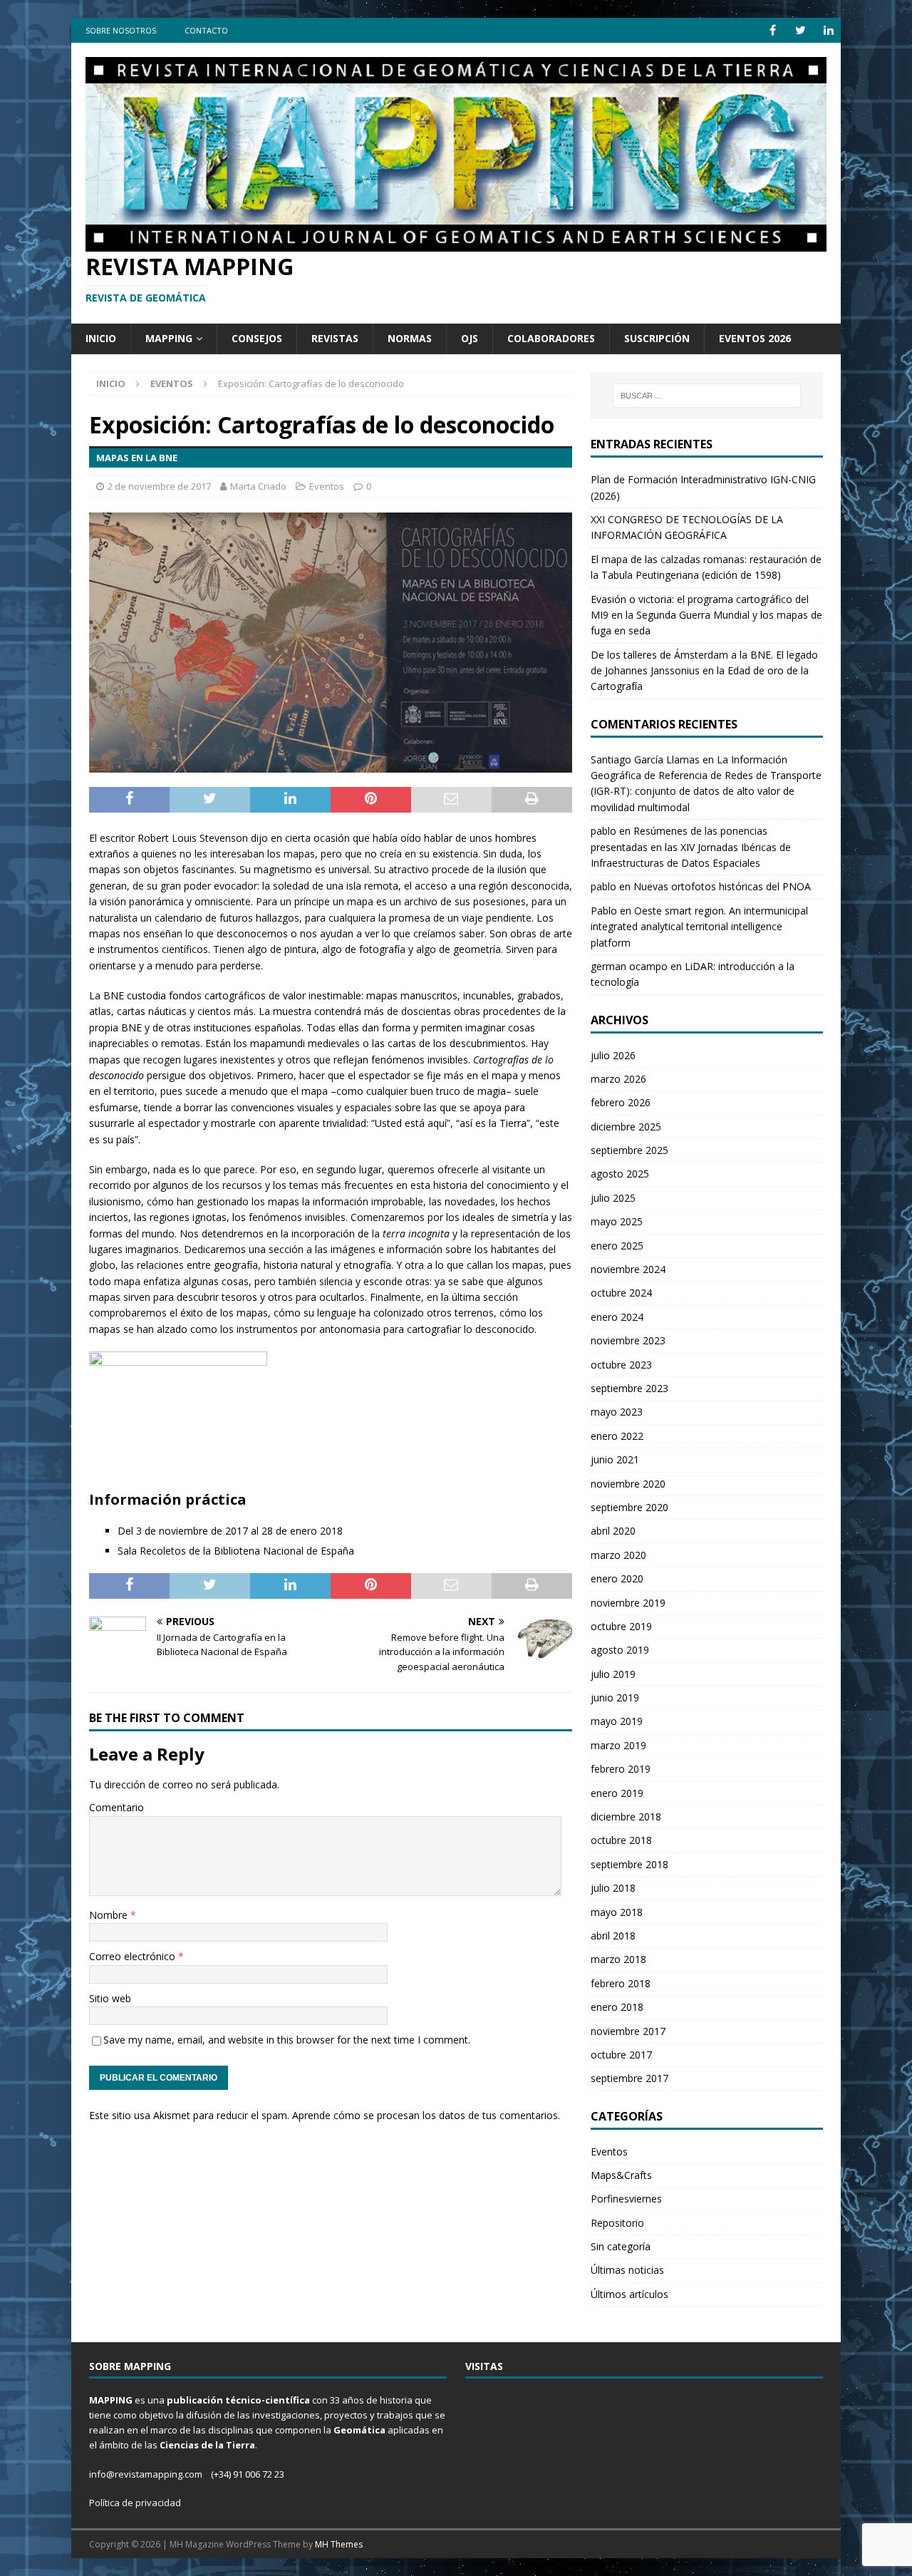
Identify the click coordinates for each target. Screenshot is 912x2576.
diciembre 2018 (626, 1817)
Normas (410, 338)
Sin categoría (621, 2246)
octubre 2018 (621, 1840)
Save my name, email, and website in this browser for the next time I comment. (287, 2040)
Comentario (116, 1807)
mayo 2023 (617, 1412)
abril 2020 (613, 1531)
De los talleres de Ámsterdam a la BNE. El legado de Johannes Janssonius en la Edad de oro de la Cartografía (704, 671)
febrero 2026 (621, 1102)
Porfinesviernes (626, 2199)
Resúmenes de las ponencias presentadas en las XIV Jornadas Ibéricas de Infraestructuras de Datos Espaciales (691, 847)
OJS (470, 338)
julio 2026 (613, 1055)
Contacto (206, 30)
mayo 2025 (617, 1221)
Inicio (101, 338)
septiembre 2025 (629, 1150)
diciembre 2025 (626, 1127)
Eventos (327, 486)
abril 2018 (613, 1936)
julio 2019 (613, 1674)
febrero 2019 (621, 1769)
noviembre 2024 (628, 1269)
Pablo (604, 911)
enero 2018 (617, 2007)
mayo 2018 (617, 1912)
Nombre (110, 1915)
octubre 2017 (621, 2055)
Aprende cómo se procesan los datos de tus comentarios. (426, 2115)
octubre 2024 (621, 1293)
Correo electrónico (134, 1956)
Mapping (169, 338)
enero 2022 (617, 1436)
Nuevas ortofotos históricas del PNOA (722, 886)
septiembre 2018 (629, 1864)
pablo (603, 831)
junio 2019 (615, 1697)
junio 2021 (615, 1459)
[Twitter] (800, 30)
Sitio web (110, 1998)
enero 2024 (617, 1317)
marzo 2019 (618, 1745)
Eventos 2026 (755, 338)
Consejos (257, 338)
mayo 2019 (617, 1721)
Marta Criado (258, 486)
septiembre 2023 (629, 1388)
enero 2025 (617, 1246)
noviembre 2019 (628, 1603)
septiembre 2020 (629, 1507)
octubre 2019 (621, 1626)
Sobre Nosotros (121, 30)
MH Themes (339, 2544)
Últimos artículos (629, 2294)
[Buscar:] (707, 396)
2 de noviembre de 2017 (159, 486)
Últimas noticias (627, 2270)
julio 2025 (613, 1198)
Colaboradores (551, 338)
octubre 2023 (621, 1365)
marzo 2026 (618, 1079)
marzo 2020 (618, 1555)
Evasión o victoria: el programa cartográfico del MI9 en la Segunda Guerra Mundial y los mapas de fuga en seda (706, 615)
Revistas (335, 338)
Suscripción (657, 338)
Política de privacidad (135, 2503)
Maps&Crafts (621, 2175)
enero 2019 (617, 1793)
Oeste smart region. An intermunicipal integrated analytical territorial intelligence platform (699, 927)
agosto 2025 (620, 1174)
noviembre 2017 (628, 2031)
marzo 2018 (618, 1959)
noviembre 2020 (628, 1484)
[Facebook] (773, 30)
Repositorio (617, 2223)
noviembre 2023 (628, 1340)
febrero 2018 (621, 1983)
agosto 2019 (620, 1650)
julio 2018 (613, 1888)
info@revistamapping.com (146, 2474)
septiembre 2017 (629, 2078)
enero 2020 (617, 1578)
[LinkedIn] (828, 30)
